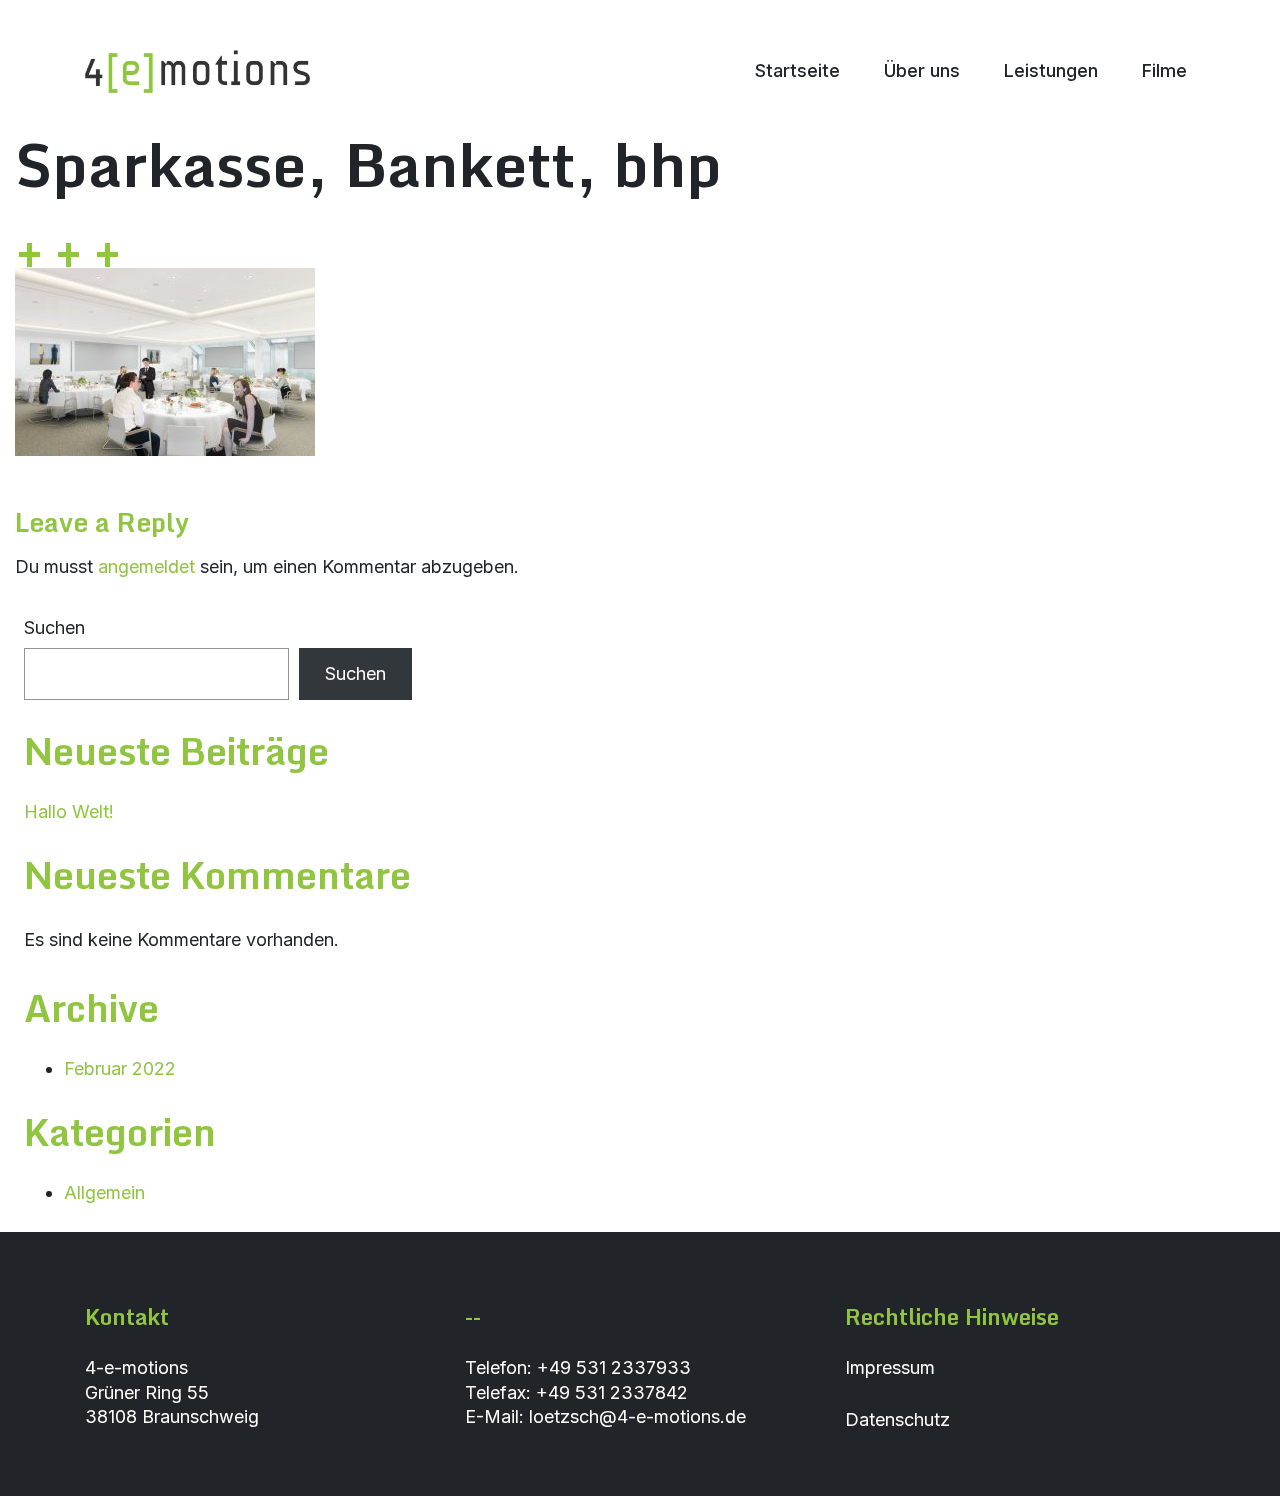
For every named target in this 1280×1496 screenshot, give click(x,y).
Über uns (922, 70)
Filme (1164, 70)
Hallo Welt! (69, 811)
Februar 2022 (120, 1068)
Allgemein (104, 1192)
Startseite (797, 70)
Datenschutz (897, 1419)
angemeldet (146, 566)
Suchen (54, 627)
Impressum (890, 1367)
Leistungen (1051, 70)
